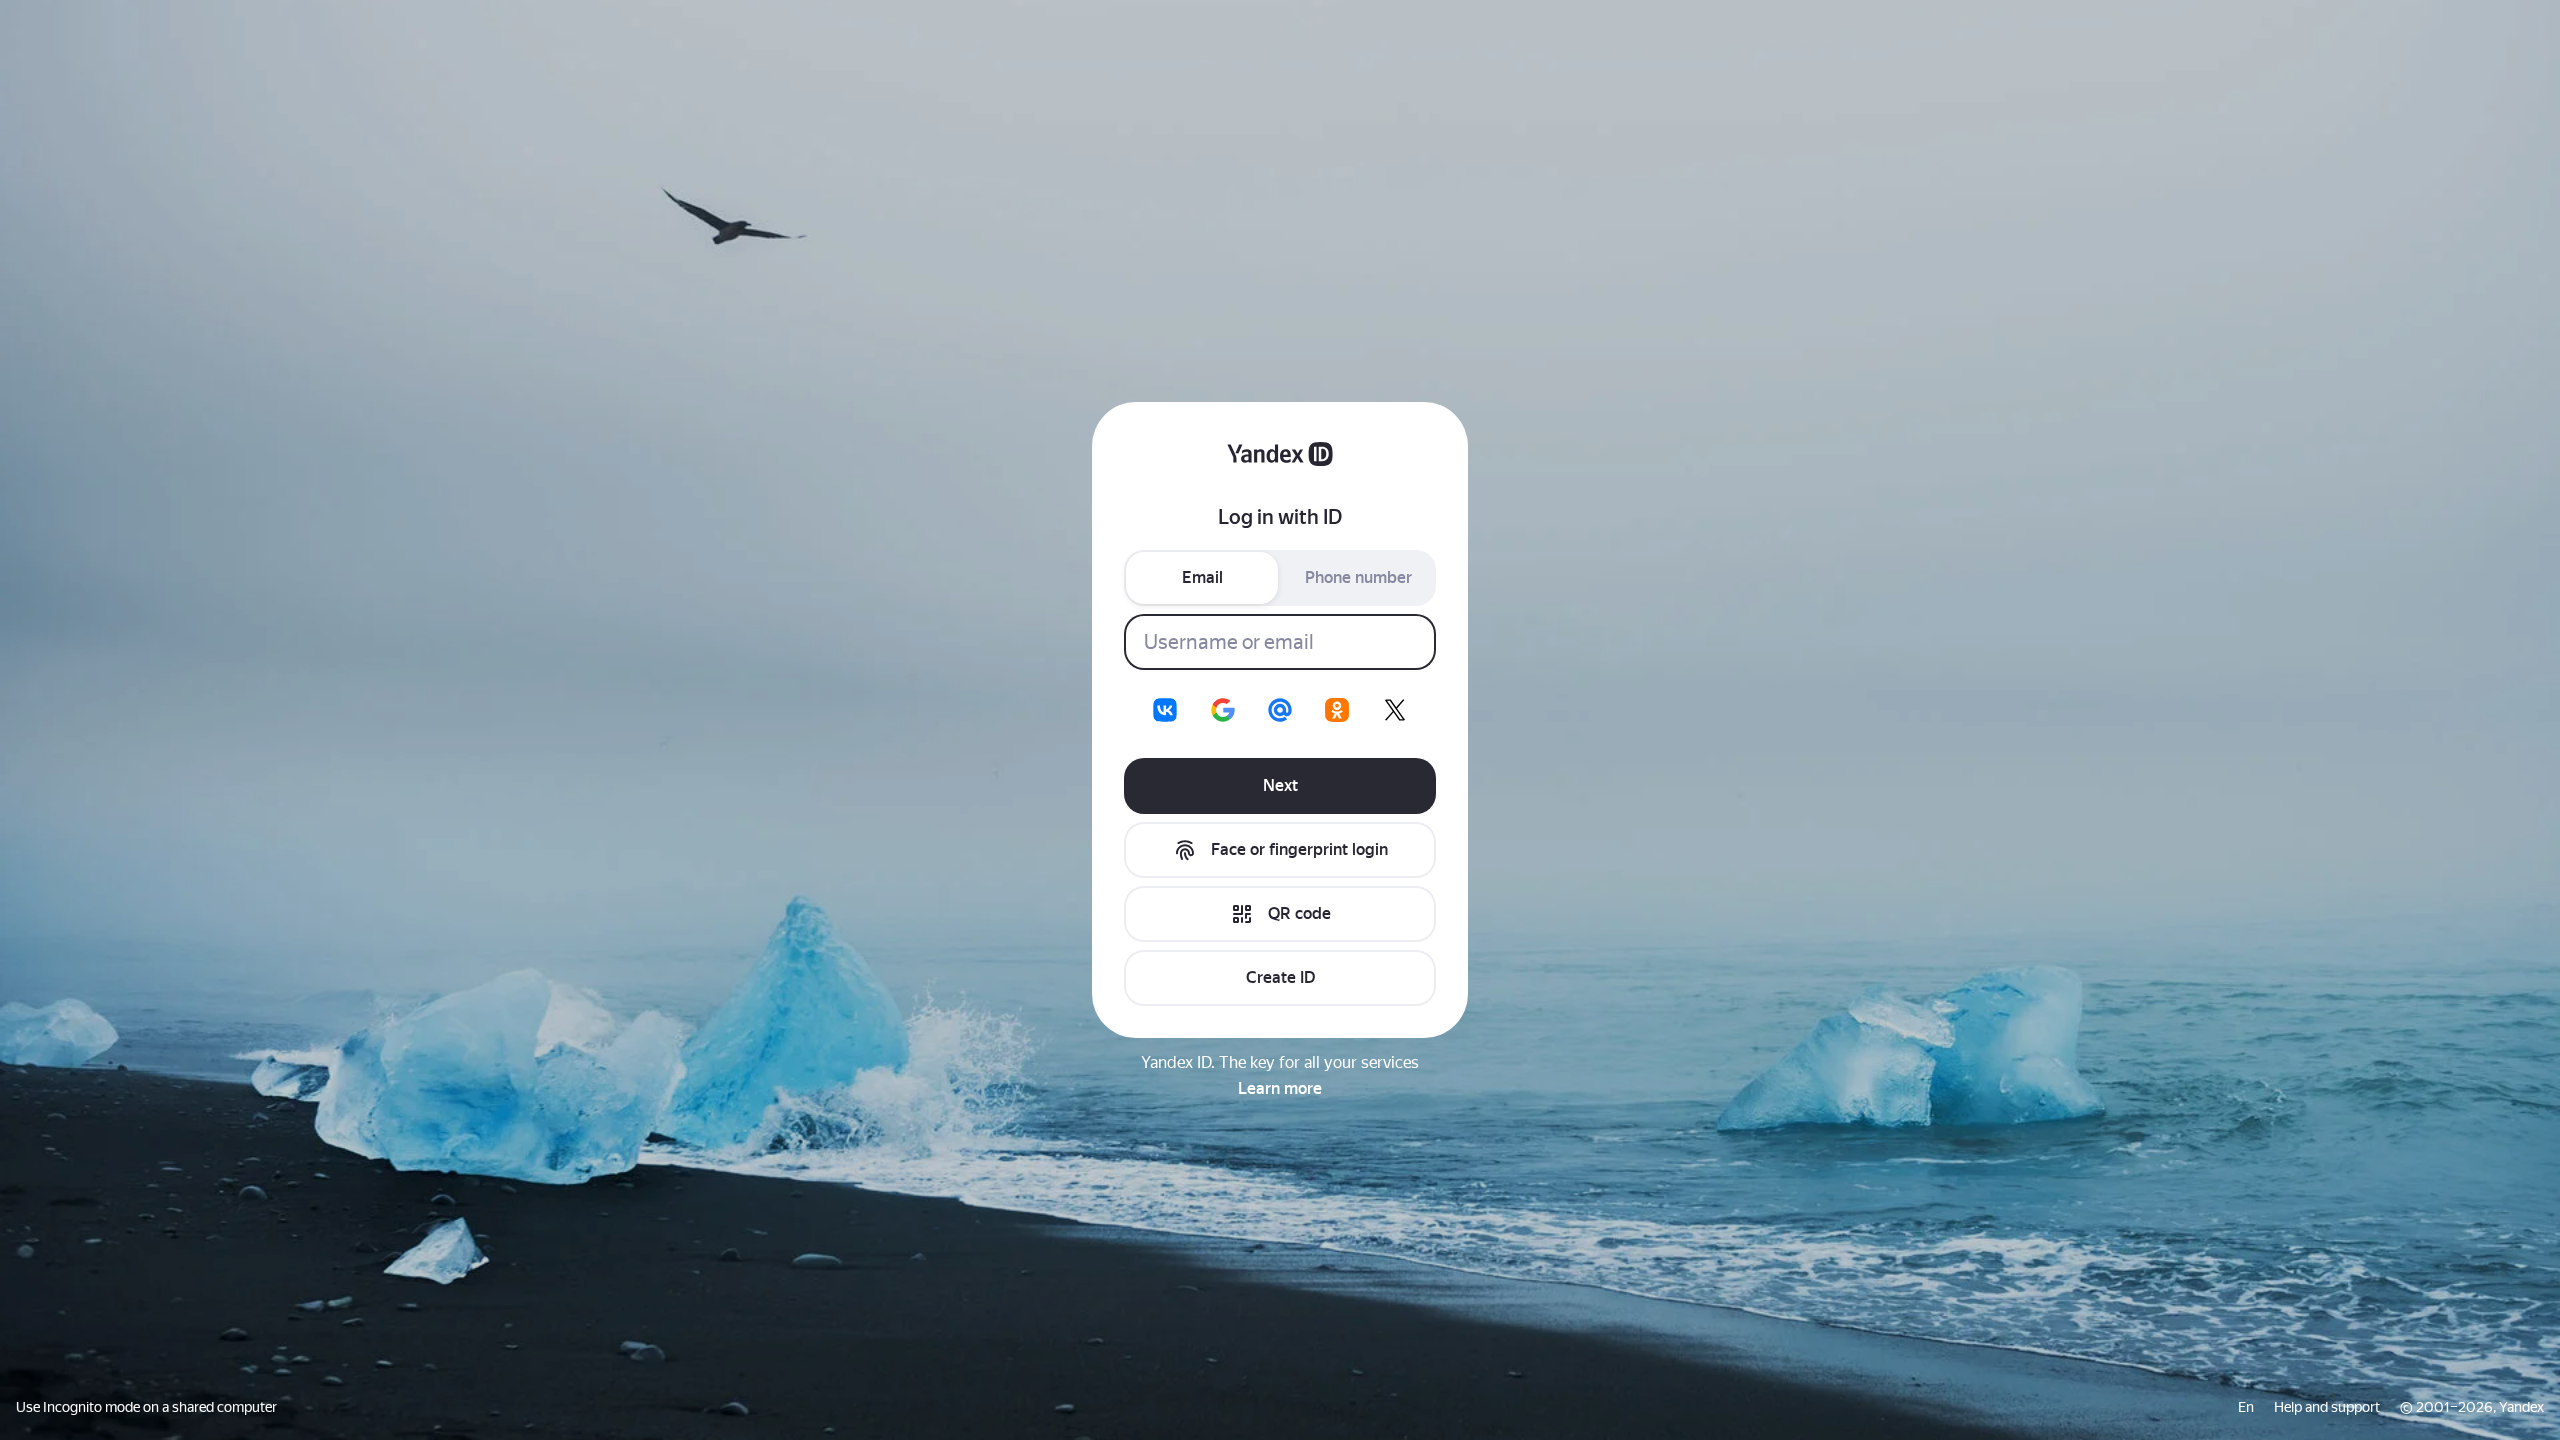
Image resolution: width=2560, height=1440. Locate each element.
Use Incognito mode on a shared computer (146, 1407)
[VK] (1165, 710)
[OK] (1337, 710)
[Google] (1223, 710)
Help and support (2327, 1407)
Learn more (1280, 1088)
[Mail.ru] (1280, 710)
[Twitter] (1395, 710)
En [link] (2246, 1407)
